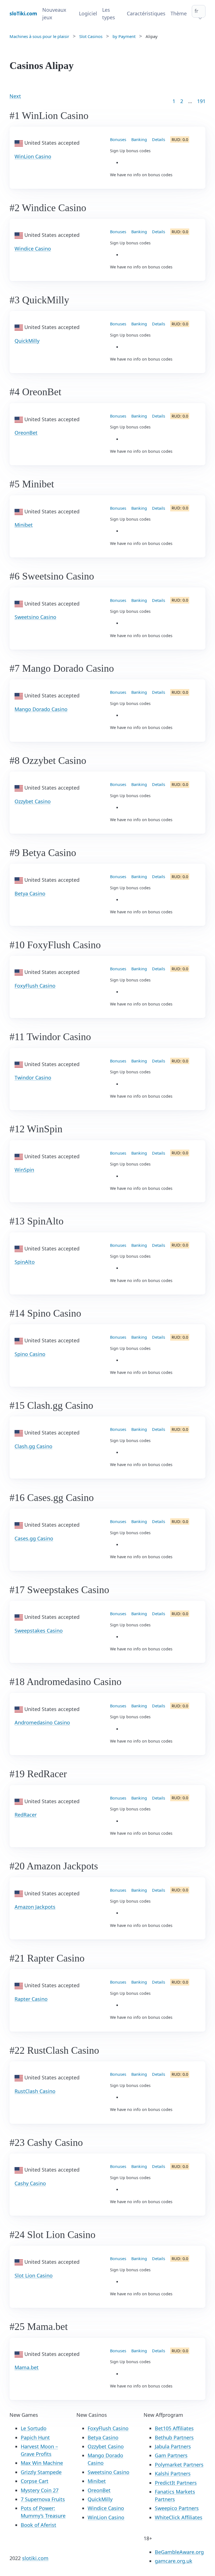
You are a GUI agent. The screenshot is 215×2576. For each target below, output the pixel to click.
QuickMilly (27, 341)
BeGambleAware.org (179, 2552)
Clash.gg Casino (33, 1446)
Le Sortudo (34, 2428)
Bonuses (118, 140)
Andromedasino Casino (42, 1722)
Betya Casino (30, 893)
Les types (109, 14)
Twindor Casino (33, 1078)
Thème (179, 13)
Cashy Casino (30, 2183)
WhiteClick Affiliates (179, 2517)
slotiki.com (35, 2558)
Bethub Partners (174, 2437)
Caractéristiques (146, 13)
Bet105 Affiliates (174, 2428)
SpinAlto (25, 1262)
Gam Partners (171, 2455)
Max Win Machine (42, 2463)
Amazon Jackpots (35, 1907)
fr (196, 11)
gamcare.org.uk (174, 2561)
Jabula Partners (173, 2446)
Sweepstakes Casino (39, 1631)
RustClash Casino (35, 2091)
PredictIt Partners (176, 2483)
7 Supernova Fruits (43, 2499)
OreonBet (26, 433)
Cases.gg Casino (34, 1538)
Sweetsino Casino (35, 617)
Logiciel (88, 13)
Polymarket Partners (179, 2465)
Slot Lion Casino (34, 2275)
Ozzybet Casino (33, 801)
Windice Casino (33, 249)
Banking (139, 140)
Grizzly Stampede (41, 2472)
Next (15, 96)
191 (201, 101)
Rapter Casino (31, 1999)
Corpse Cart (35, 2481)
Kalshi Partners (173, 2473)
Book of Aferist (38, 2525)
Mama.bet (27, 2367)
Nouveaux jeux (54, 14)
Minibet (24, 525)
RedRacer (26, 1815)
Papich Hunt (35, 2437)
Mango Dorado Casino (41, 709)
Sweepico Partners (177, 2508)
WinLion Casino (33, 156)
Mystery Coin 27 (40, 2490)
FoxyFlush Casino (35, 986)
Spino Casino (30, 1354)
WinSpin (24, 1170)
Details (159, 140)
